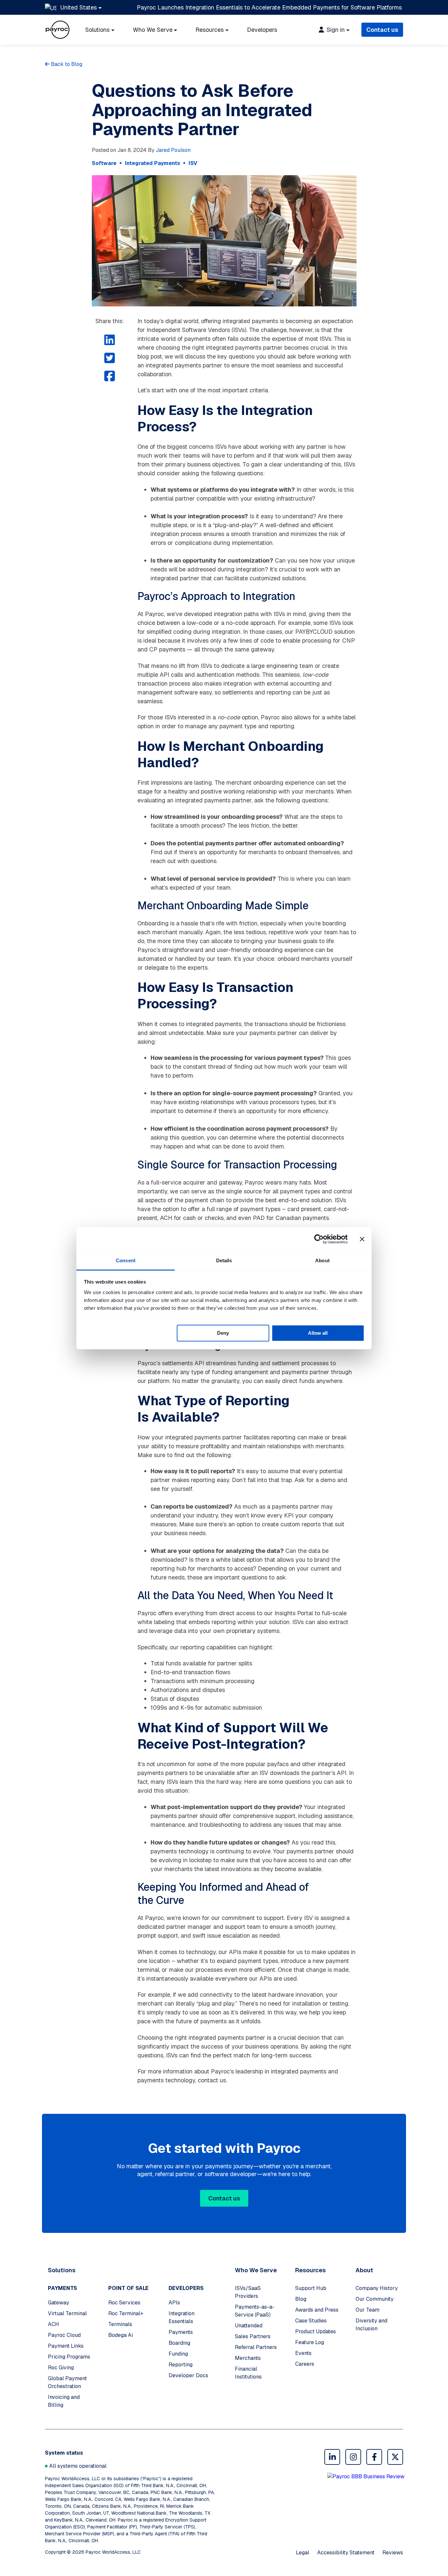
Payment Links (66, 2346)
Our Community (375, 2299)
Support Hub (311, 2288)
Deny (223, 1333)
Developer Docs (188, 2375)
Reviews (393, 2553)
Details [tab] (224, 1260)
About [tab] (322, 1260)
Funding (178, 2354)
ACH (53, 2324)
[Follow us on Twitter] (395, 2457)
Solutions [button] (97, 30)
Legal (303, 2553)
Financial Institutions (248, 2373)
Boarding (179, 2343)
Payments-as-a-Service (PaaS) (255, 2311)
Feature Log (310, 2342)
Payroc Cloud (64, 2335)
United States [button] (79, 7)
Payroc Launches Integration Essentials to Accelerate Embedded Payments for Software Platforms (269, 7)
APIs (174, 2303)
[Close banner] (362, 1239)
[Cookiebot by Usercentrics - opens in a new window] (319, 1239)
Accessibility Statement (346, 2553)
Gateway (59, 2303)
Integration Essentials (182, 2317)
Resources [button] (210, 30)
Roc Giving (61, 2368)
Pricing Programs (69, 2357)
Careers (305, 2364)
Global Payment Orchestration (67, 2382)
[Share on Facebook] (110, 376)
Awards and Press (317, 2310)
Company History (377, 2288)
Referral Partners (256, 2347)
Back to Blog (66, 64)
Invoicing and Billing (64, 2401)
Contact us (382, 30)
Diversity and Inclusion (371, 2325)
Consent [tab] (126, 1260)
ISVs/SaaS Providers (248, 2292)
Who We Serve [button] (153, 30)
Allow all (318, 1333)
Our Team (367, 2310)
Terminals (120, 2324)
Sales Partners (253, 2336)
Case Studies (311, 2321)
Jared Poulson (173, 150)
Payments (181, 2332)
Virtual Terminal (67, 2313)
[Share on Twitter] (110, 358)
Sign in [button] (335, 30)
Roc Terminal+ (126, 2313)
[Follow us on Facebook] (374, 2457)
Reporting (181, 2365)
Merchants (248, 2358)
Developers (262, 30)
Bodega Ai (121, 2335)
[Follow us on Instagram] (353, 2457)
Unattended (249, 2326)
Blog (301, 2299)
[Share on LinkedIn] (110, 340)
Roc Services (124, 2303)
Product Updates (316, 2331)
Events (303, 2353)
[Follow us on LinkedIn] (332, 2457)
